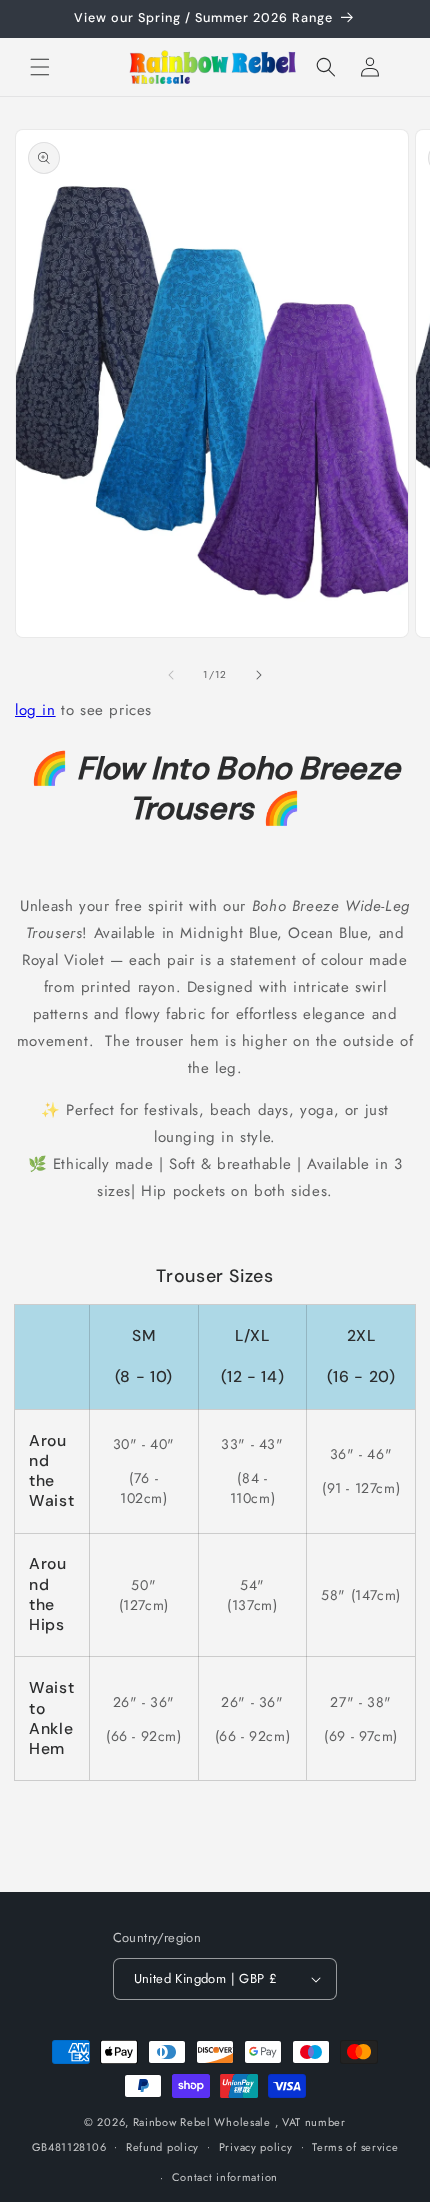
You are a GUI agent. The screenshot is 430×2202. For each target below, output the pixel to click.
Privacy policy (256, 2147)
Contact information (225, 2177)
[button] (40, 67)
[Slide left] (171, 675)
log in (35, 710)
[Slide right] (259, 675)
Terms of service (355, 2147)
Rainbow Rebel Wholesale (202, 2122)
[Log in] (370, 67)
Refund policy (162, 2147)
